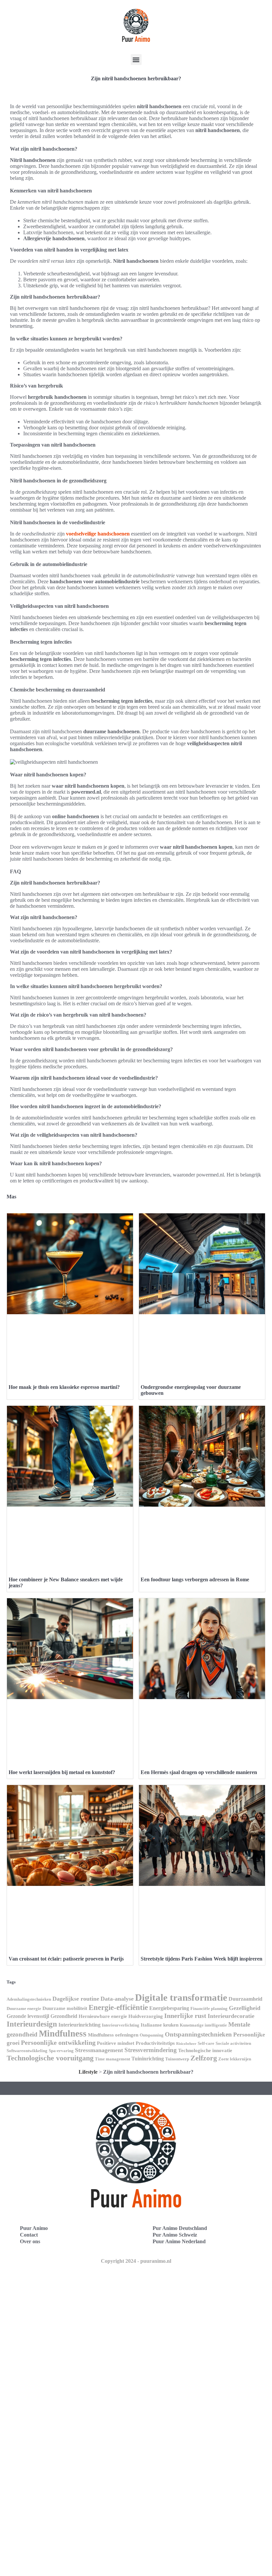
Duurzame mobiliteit (65, 2008)
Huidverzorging (146, 2016)
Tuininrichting (148, 2059)
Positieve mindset (116, 2043)
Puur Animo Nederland (179, 2241)
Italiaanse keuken (160, 2025)
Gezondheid (64, 2016)
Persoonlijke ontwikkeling (58, 2042)
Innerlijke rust (185, 2016)
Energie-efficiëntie (118, 2007)
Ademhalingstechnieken (29, 1999)
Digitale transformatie (181, 1997)
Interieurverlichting (121, 2025)
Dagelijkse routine (76, 1999)
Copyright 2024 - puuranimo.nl (136, 2261)
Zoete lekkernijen (235, 2059)
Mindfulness (63, 2034)
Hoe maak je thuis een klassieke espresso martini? (64, 1387)
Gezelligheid (245, 2008)
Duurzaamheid (245, 1999)
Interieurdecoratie (231, 2016)
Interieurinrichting (79, 2025)
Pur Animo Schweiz (175, 2235)
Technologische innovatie (205, 2050)
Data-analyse (117, 1999)
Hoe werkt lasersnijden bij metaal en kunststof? (62, 1772)
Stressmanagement (99, 2050)
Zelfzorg (204, 2058)
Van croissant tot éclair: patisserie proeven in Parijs (66, 1959)
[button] (136, 60)
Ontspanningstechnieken (198, 2034)
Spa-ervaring (61, 2051)
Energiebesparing (169, 2008)
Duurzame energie (24, 2008)
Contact (29, 2235)
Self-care (206, 2043)
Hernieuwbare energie (103, 2016)
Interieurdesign (32, 2024)
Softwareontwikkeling (27, 2051)
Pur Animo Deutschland (180, 2228)
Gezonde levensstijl (28, 2016)
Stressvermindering (151, 2050)
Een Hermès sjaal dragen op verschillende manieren (199, 1772)
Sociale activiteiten (233, 2043)
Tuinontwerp (177, 2059)
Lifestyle (88, 2072)
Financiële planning (209, 2008)
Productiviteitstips (155, 2043)
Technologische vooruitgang (50, 2058)
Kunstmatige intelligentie (203, 2025)
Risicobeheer (186, 2044)
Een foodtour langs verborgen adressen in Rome (195, 1579)
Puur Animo (34, 2228)
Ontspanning (152, 2035)
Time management (112, 2059)
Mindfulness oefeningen (113, 2035)
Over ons (30, 2241)
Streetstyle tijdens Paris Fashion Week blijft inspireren (202, 1959)
